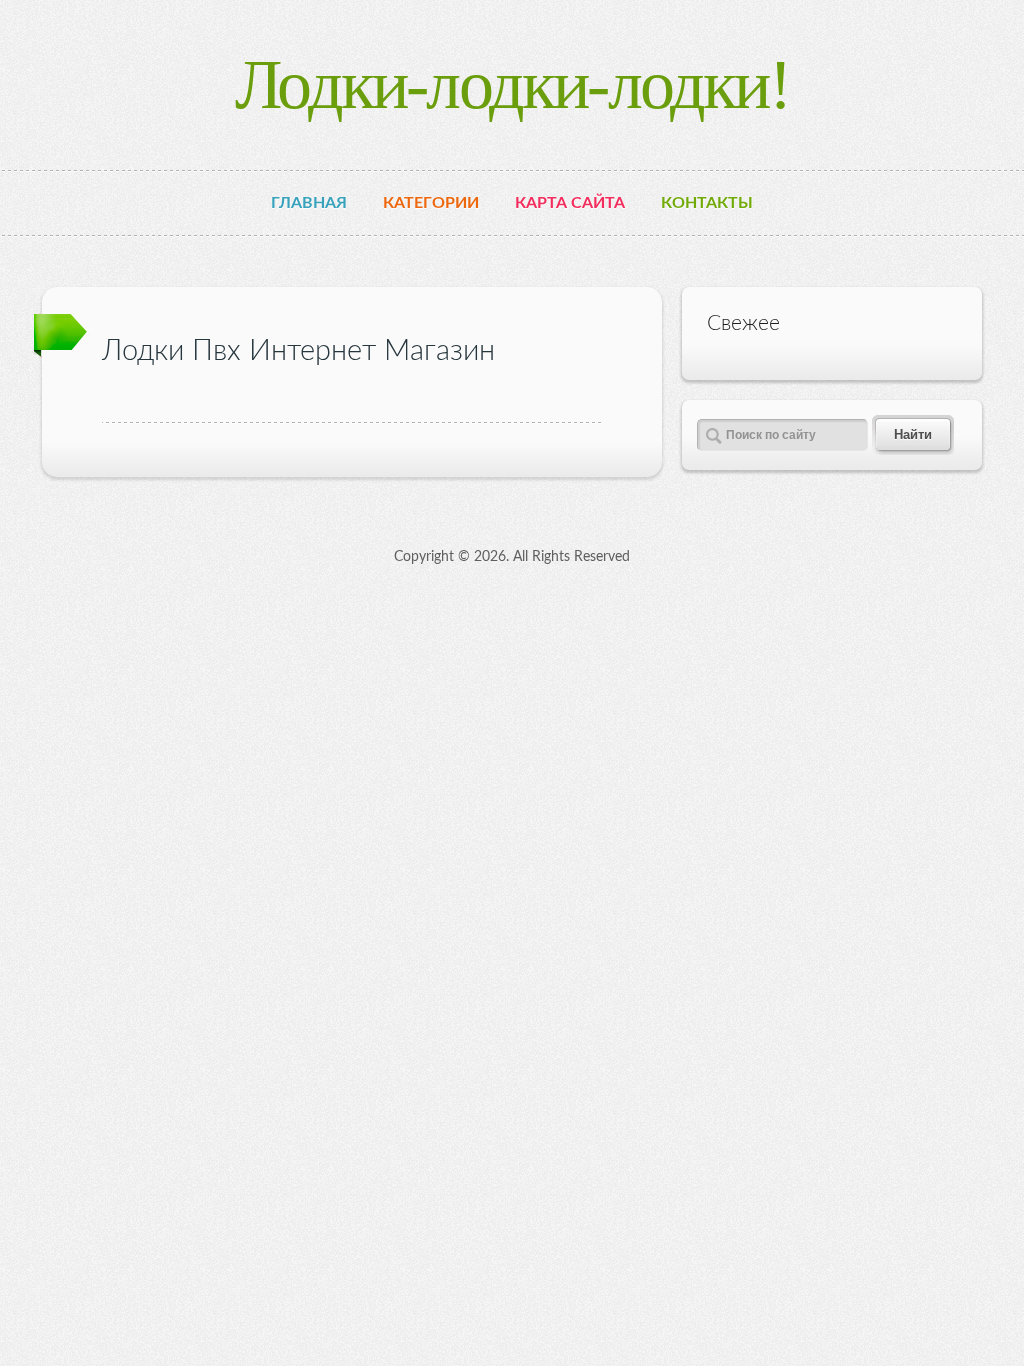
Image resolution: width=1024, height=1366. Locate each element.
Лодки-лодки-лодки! (512, 84)
